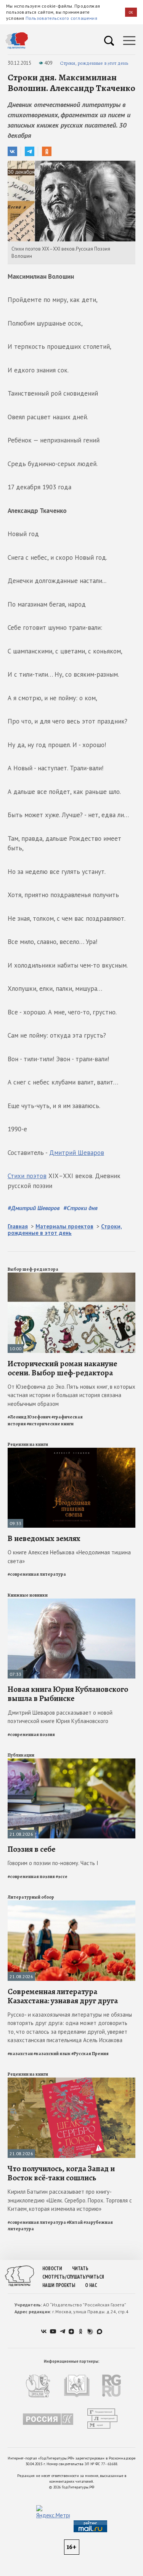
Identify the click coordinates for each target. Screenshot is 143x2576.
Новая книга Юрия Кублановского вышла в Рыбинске (68, 1694)
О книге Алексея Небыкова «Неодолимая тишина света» (69, 1557)
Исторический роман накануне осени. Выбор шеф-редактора (62, 1368)
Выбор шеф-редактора (33, 1269)
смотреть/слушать (64, 2277)
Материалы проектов (64, 1226)
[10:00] (71, 1276)
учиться (95, 2277)
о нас (91, 2285)
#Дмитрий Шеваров (34, 1208)
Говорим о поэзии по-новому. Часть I (53, 1863)
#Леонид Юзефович (29, 1417)
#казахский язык (52, 2054)
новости (52, 2269)
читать (80, 2269)
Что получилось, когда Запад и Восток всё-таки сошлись (61, 2173)
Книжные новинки (28, 1595)
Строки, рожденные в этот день (94, 63)
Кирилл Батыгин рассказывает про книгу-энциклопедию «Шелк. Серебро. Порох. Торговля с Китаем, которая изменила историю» (70, 2200)
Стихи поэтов (27, 1176)
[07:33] (71, 1602)
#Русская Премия (90, 2054)
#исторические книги (50, 1424)
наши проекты (59, 2285)
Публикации (21, 1755)
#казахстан (20, 2054)
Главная (18, 1226)
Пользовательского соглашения (61, 18)
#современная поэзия (31, 1734)
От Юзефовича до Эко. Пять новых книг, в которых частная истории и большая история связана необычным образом (71, 1395)
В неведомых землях (44, 1538)
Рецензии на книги (28, 1444)
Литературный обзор (31, 1897)
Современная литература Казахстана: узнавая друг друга (63, 1996)
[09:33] (71, 1451)
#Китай (75, 2222)
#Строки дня (80, 1208)
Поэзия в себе (31, 1849)
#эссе (62, 1877)
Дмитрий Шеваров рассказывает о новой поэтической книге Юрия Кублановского (60, 1717)
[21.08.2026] (71, 1762)
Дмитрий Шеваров (77, 1153)
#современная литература (37, 1574)
